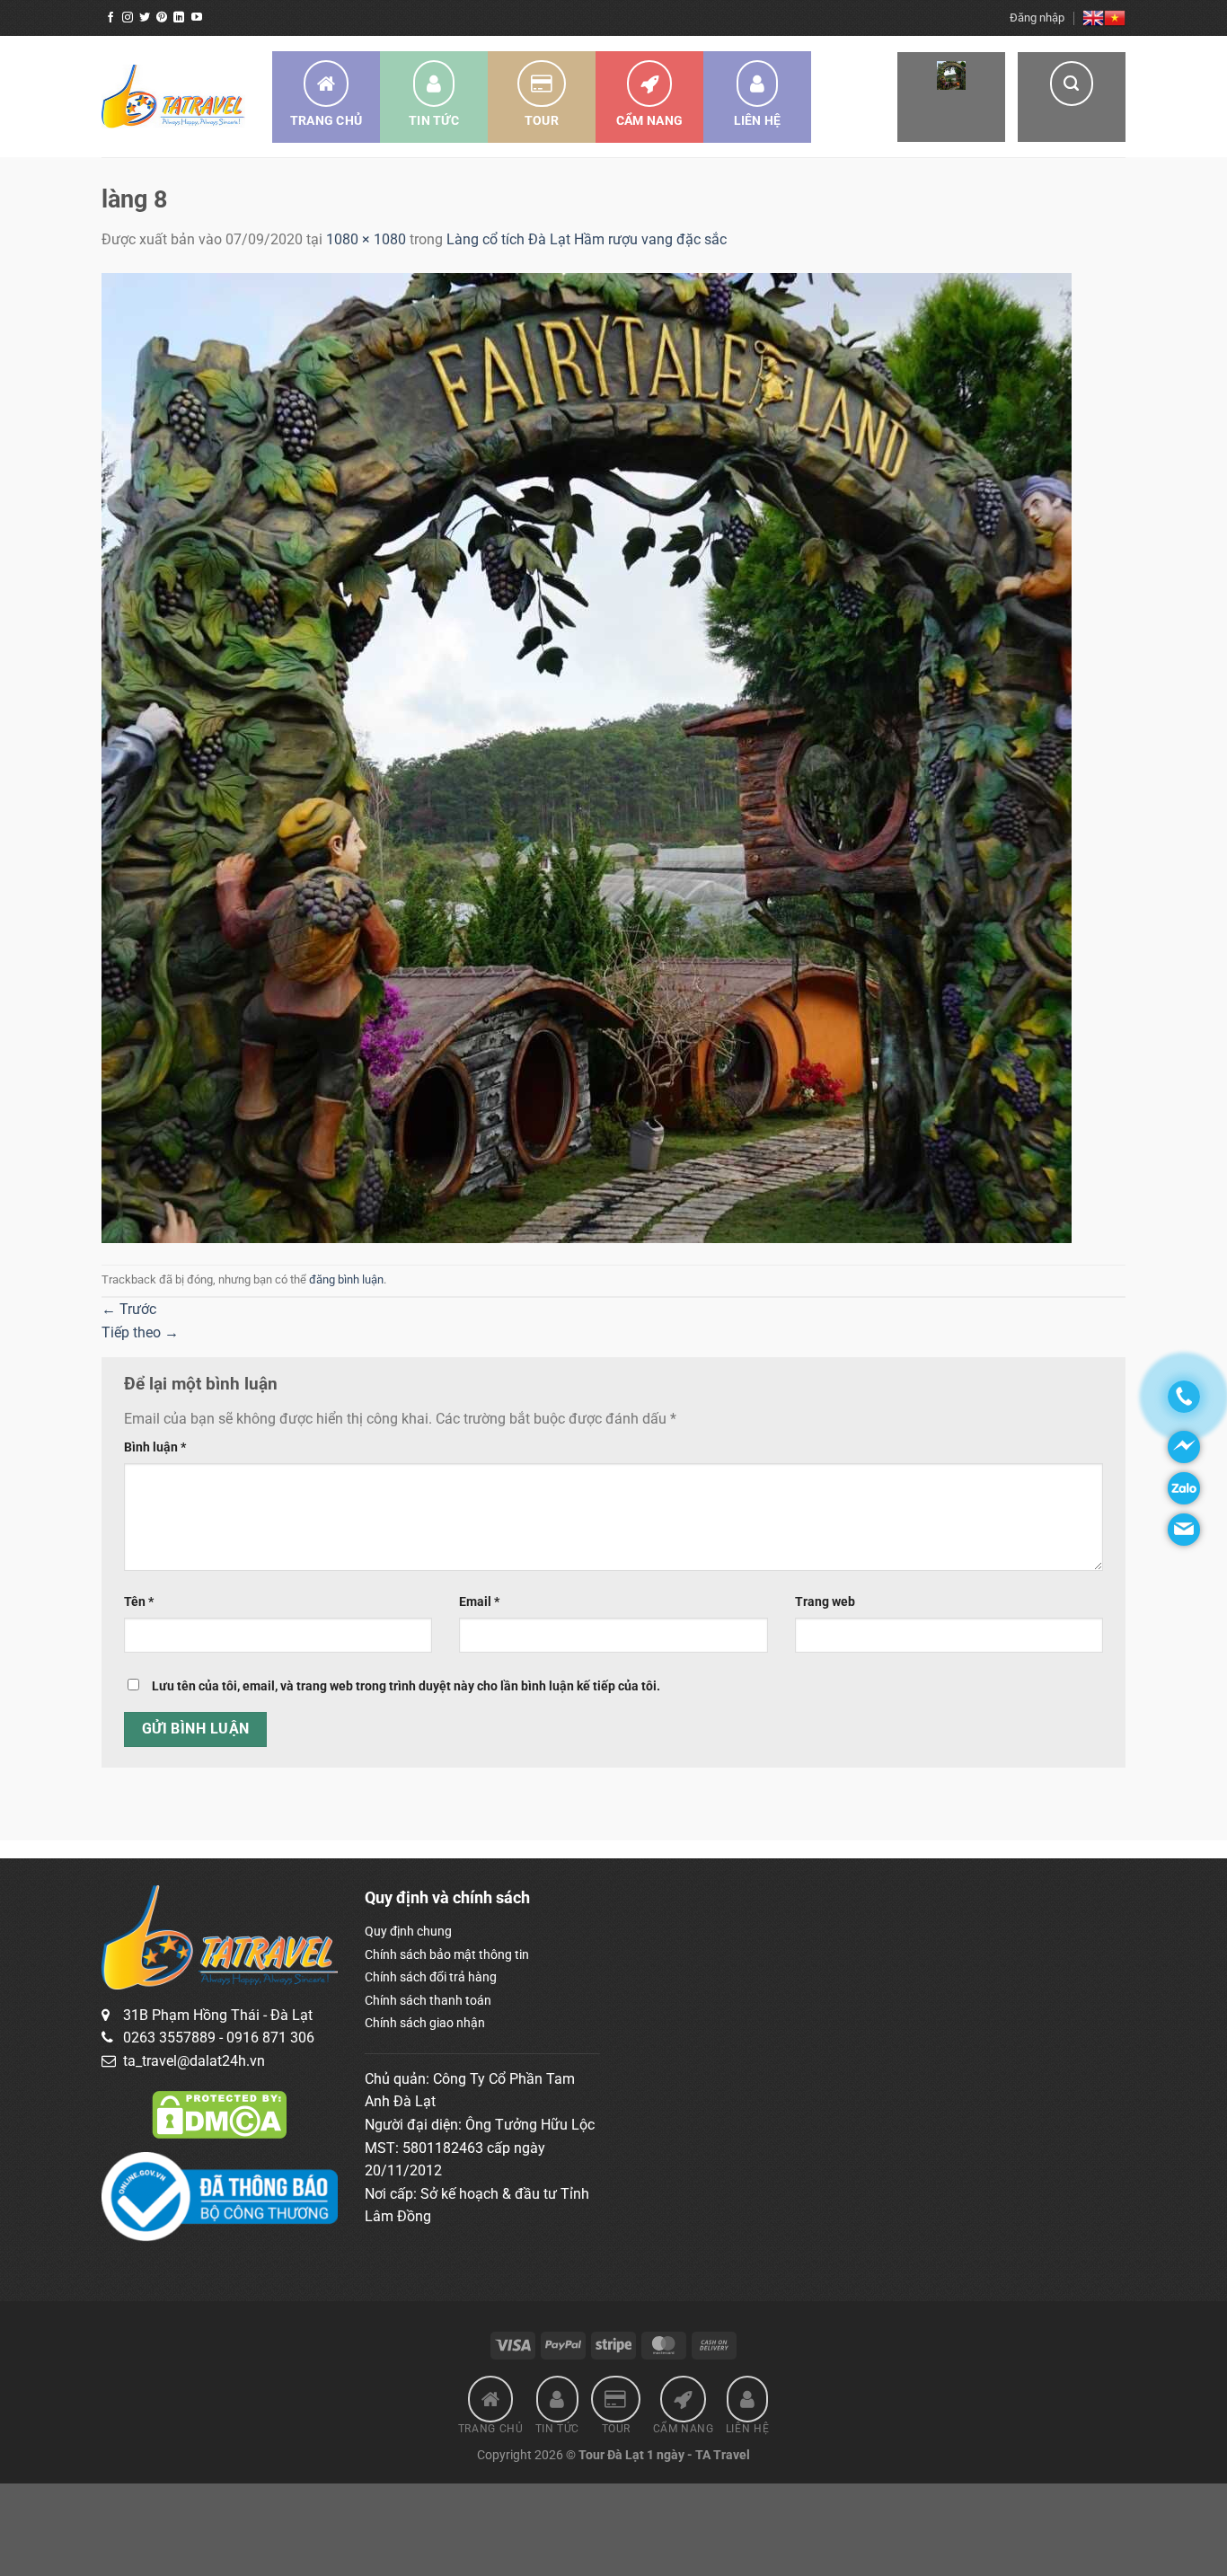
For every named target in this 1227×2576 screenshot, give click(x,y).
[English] (1093, 18)
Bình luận (155, 1447)
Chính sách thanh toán (428, 2000)
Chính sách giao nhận (425, 2023)
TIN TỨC (434, 120)
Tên (139, 1602)
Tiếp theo (140, 1332)
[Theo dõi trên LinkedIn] (179, 18)
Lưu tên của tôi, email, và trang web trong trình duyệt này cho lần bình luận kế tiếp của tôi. (406, 1686)
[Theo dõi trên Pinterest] (162, 18)
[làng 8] (587, 757)
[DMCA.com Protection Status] (219, 2114)
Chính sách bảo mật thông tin (447, 1954)
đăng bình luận (346, 1279)
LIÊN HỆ (758, 120)
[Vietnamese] (1115, 18)
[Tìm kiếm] (1072, 97)
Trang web (825, 1602)
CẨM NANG (649, 120)
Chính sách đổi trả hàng (431, 1977)
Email (479, 1602)
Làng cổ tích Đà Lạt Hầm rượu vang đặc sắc (587, 239)
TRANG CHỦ (327, 120)
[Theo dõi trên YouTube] (197, 18)
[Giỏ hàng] (951, 97)
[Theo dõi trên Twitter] (145, 18)
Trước (129, 1309)
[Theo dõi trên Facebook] (110, 18)
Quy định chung (408, 1931)
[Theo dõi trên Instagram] (128, 18)
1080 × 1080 (366, 239)
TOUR (542, 120)
